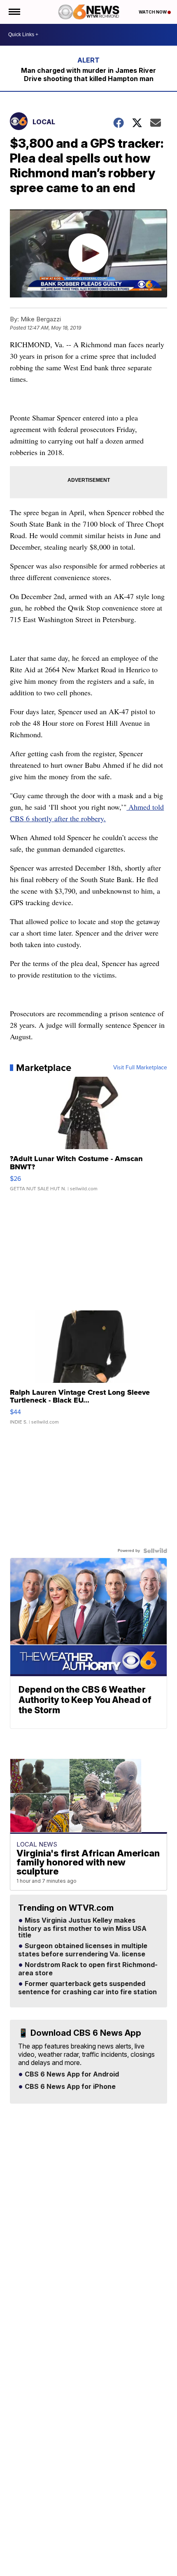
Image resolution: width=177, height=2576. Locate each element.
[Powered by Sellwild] (155, 1551)
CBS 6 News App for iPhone (69, 2087)
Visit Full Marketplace (140, 1068)
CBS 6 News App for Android (71, 2074)
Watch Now (153, 12)
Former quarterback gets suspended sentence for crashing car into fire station (87, 1988)
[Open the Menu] (14, 12)
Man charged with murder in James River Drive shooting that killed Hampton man (88, 74)
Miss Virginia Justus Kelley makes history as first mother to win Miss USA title (82, 1928)
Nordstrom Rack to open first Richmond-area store (88, 1969)
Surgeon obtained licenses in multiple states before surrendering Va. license (83, 1950)
